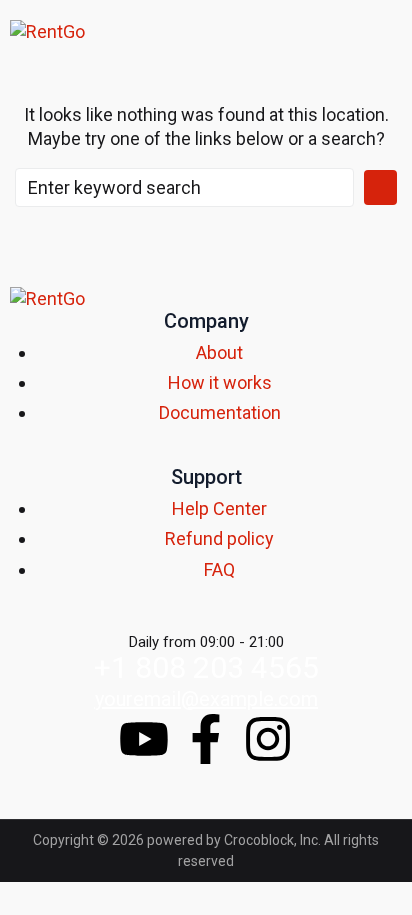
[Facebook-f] (206, 739)
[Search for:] (184, 187)
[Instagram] (268, 739)
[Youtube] (144, 739)
